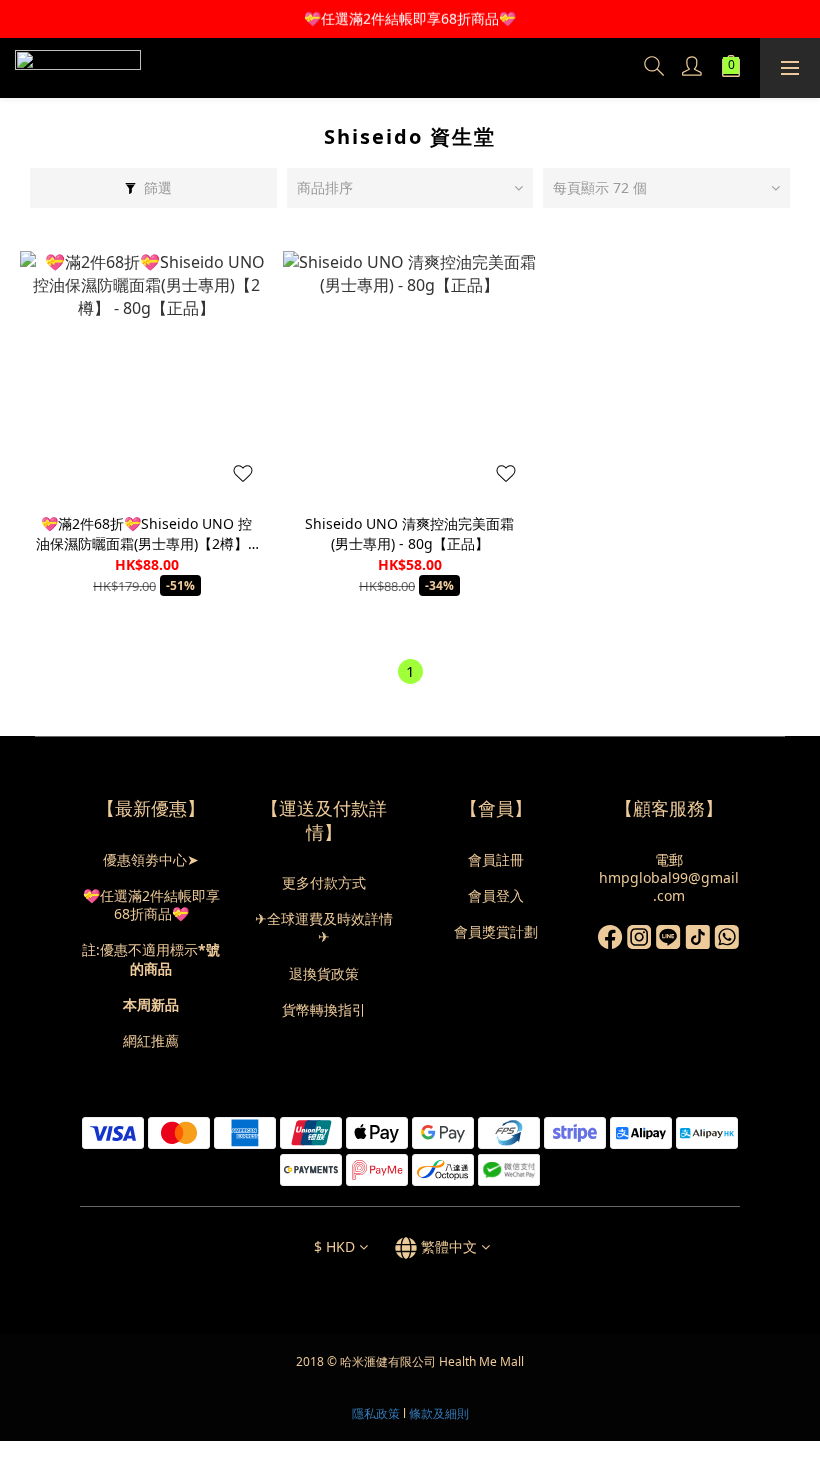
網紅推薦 (151, 1040)
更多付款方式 (324, 882)
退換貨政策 (324, 973)
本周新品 (151, 1004)
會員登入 (496, 895)
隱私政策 (376, 1413)
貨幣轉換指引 (324, 1009)
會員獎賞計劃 (496, 931)
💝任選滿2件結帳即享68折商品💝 (151, 904)
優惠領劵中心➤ (151, 859)
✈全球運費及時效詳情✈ (324, 927)
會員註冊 (496, 859)
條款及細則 (439, 1413)
